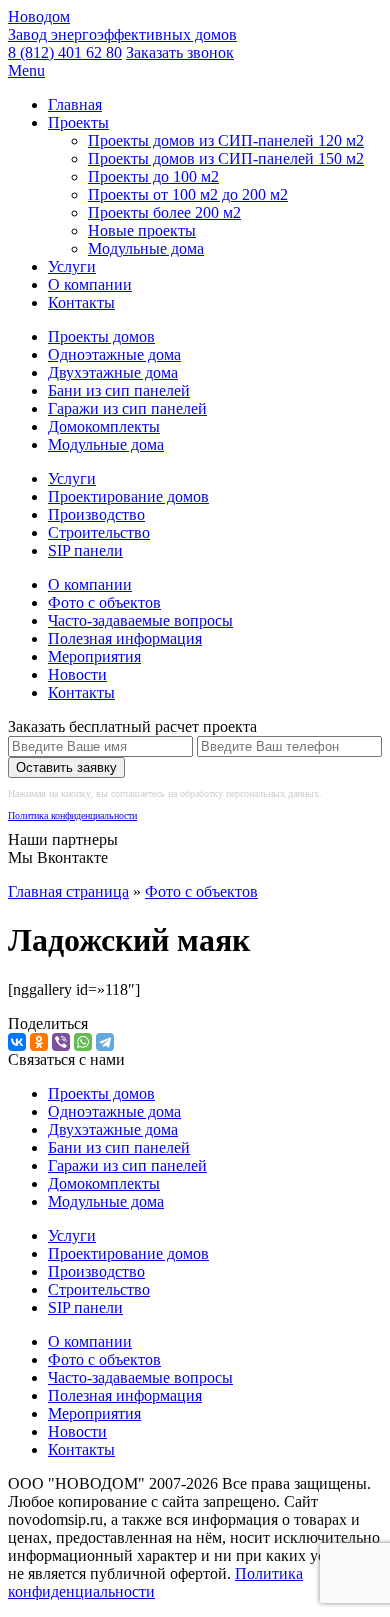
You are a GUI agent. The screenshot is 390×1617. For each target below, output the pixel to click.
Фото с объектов (104, 602)
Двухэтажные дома (113, 372)
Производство (96, 514)
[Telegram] (105, 1042)
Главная (75, 104)
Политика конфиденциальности (72, 815)
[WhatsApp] (83, 1042)
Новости (77, 674)
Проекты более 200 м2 (164, 212)
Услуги (72, 266)
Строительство (99, 532)
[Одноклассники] (39, 1042)
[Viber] (61, 1042)
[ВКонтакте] (17, 1042)
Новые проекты (142, 230)
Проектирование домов (128, 496)
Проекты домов (101, 336)
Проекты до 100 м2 (153, 176)
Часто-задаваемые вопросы (140, 620)
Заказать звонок (180, 52)
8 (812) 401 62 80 (65, 52)
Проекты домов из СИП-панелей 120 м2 (226, 140)
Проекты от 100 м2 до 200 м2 (188, 194)
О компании (90, 284)
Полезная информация (125, 638)
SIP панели (85, 550)
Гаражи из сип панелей (127, 408)
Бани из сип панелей (119, 390)
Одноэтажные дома (114, 354)
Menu (26, 70)
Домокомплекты (104, 426)
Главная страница (68, 891)
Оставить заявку (66, 767)
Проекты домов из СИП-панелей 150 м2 (226, 158)
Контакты (81, 302)
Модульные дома (146, 248)
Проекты (78, 122)
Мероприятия (94, 656)
